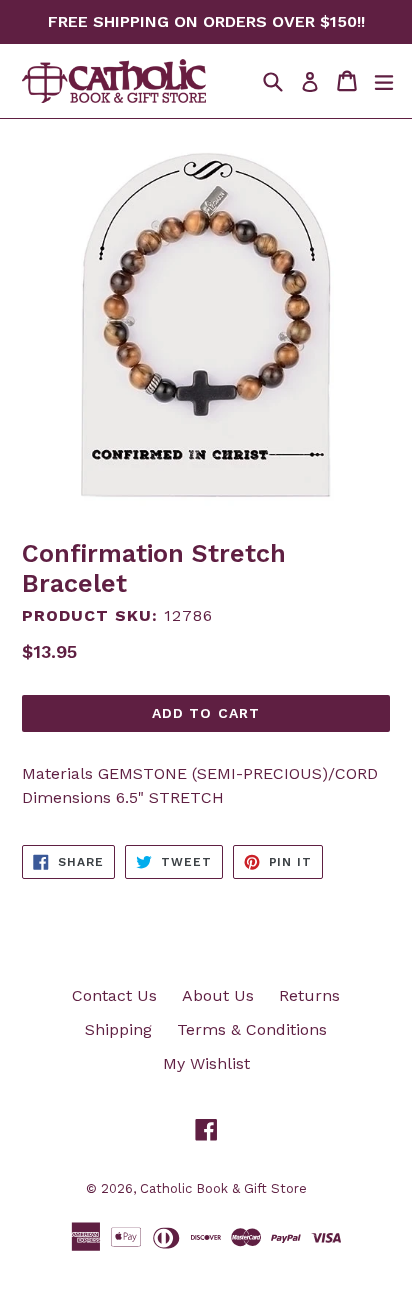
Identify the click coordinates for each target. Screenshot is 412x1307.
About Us (218, 995)
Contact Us (114, 995)
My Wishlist (206, 1063)
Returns (309, 995)
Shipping (118, 1029)
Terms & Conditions (252, 1029)
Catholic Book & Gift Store (223, 1188)
